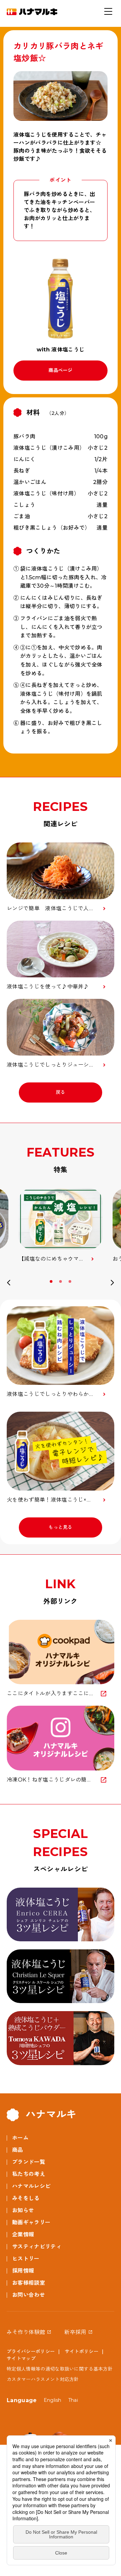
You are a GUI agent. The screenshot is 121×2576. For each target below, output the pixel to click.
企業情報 (23, 2234)
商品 (18, 2150)
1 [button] (52, 1281)
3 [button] (71, 1281)
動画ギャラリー (31, 2222)
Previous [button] (9, 1284)
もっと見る (61, 1527)
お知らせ (23, 2210)
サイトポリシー (82, 2351)
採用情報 (23, 2271)
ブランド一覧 (29, 2162)
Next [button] (112, 1284)
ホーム (20, 2138)
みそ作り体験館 (26, 2332)
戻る (61, 1092)
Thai (73, 2400)
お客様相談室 (29, 2283)
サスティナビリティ (37, 2247)
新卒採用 (75, 2332)
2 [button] (61, 1281)
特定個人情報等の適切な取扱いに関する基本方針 (60, 2369)
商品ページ (61, 370)
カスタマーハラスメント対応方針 (43, 2379)
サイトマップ (21, 2359)
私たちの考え (29, 2174)
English (53, 2400)
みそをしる (26, 2198)
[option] (61, 1226)
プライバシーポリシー (31, 2351)
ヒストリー (26, 2259)
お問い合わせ (29, 2295)
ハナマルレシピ (31, 2186)
